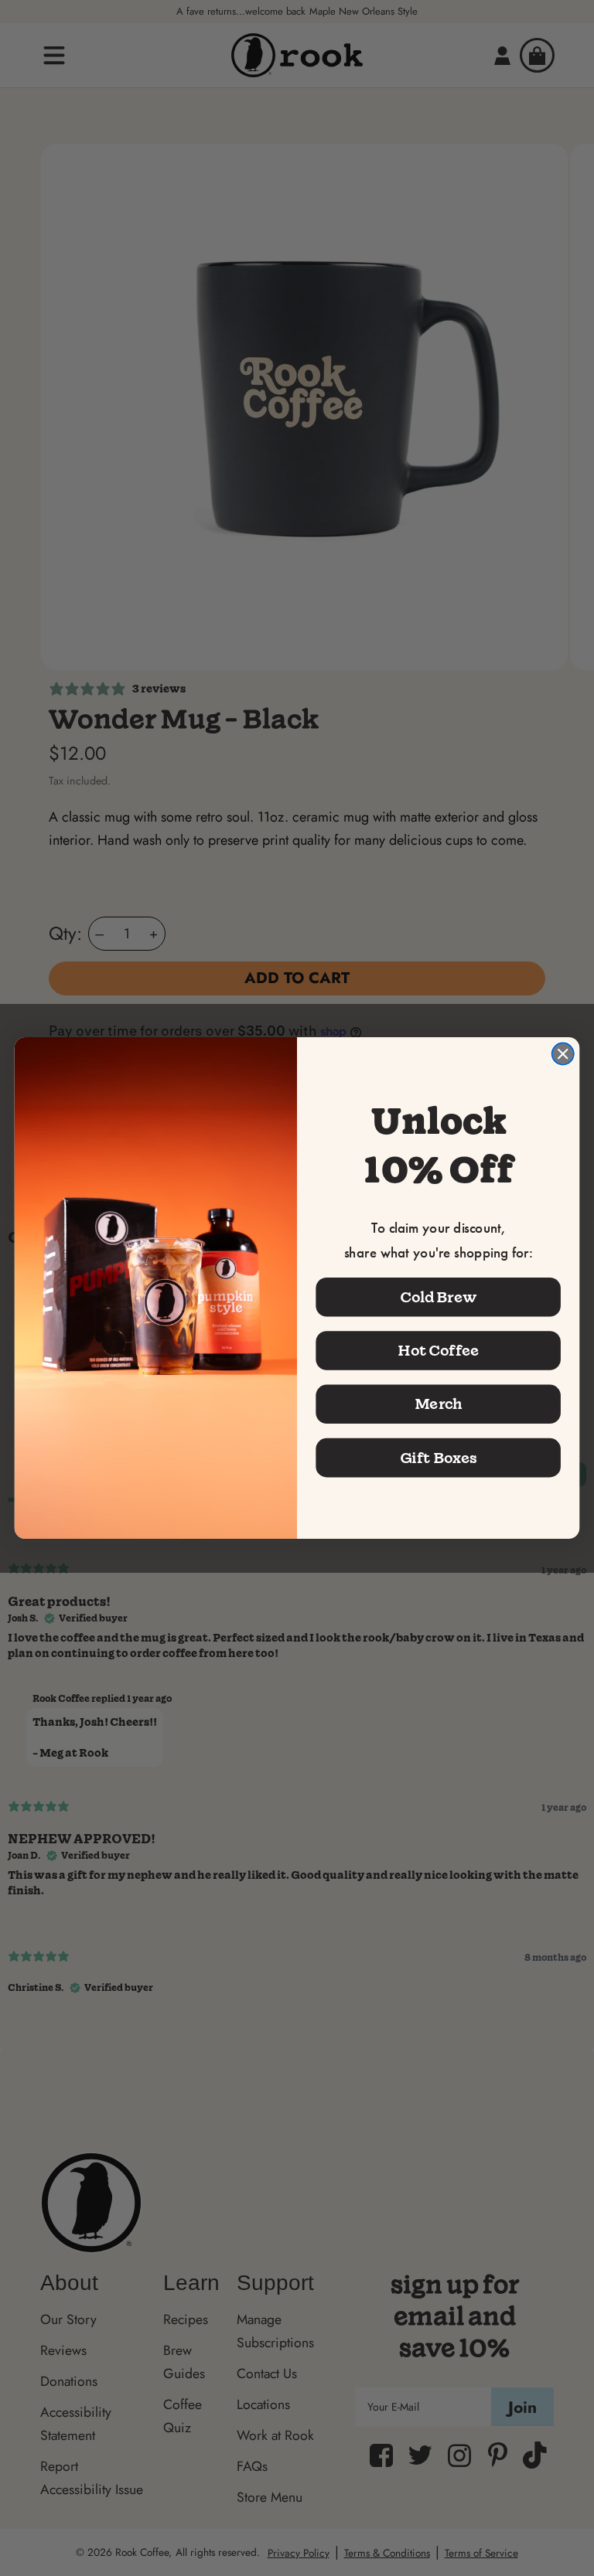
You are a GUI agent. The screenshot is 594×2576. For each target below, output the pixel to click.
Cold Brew (439, 1297)
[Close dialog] (563, 1053)
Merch (439, 1404)
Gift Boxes (439, 1458)
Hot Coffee (439, 1350)
